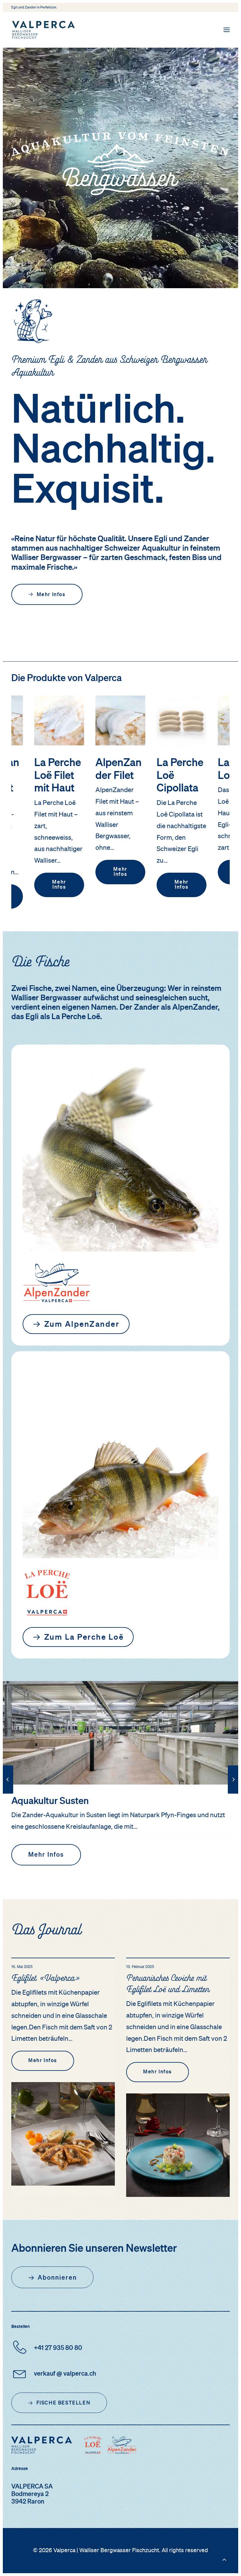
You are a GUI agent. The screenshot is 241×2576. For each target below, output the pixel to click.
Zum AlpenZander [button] (82, 1325)
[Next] (233, 1793)
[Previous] (8, 1793)
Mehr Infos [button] (51, 595)
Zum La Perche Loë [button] (84, 1638)
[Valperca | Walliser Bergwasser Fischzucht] (43, 30)
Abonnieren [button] (57, 2278)
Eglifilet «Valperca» (45, 1979)
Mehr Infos (60, 872)
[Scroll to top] (224, 2559)
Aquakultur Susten (50, 1801)
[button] (227, 30)
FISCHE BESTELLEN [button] (64, 2403)
